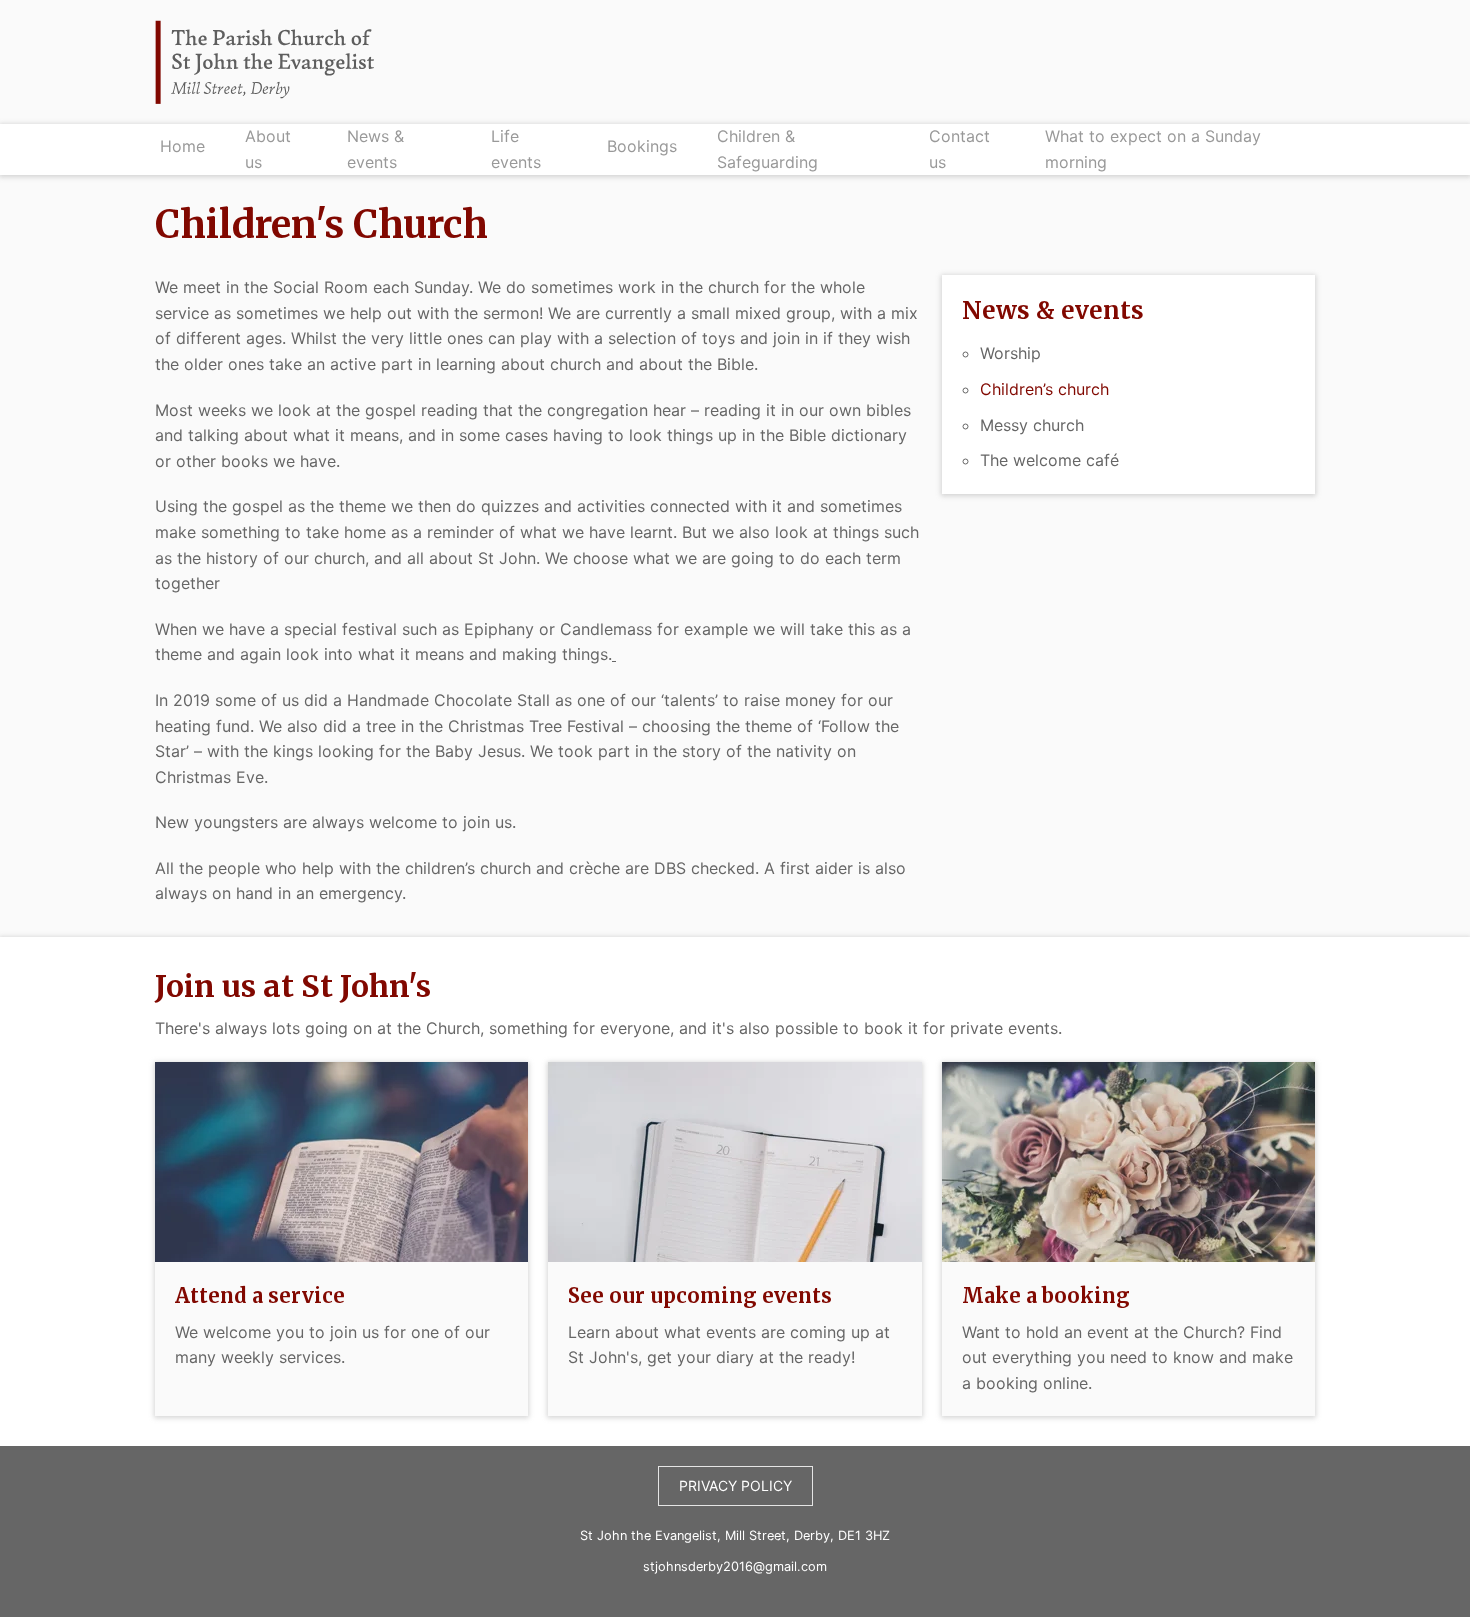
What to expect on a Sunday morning (1153, 149)
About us (268, 149)
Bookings (642, 146)
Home (182, 146)
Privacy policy (735, 1485)
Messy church (1032, 425)
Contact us (959, 149)
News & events (375, 149)
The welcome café (1049, 460)
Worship (1010, 353)
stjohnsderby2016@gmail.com (735, 1566)
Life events (516, 149)
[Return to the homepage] (265, 62)
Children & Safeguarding (767, 149)
